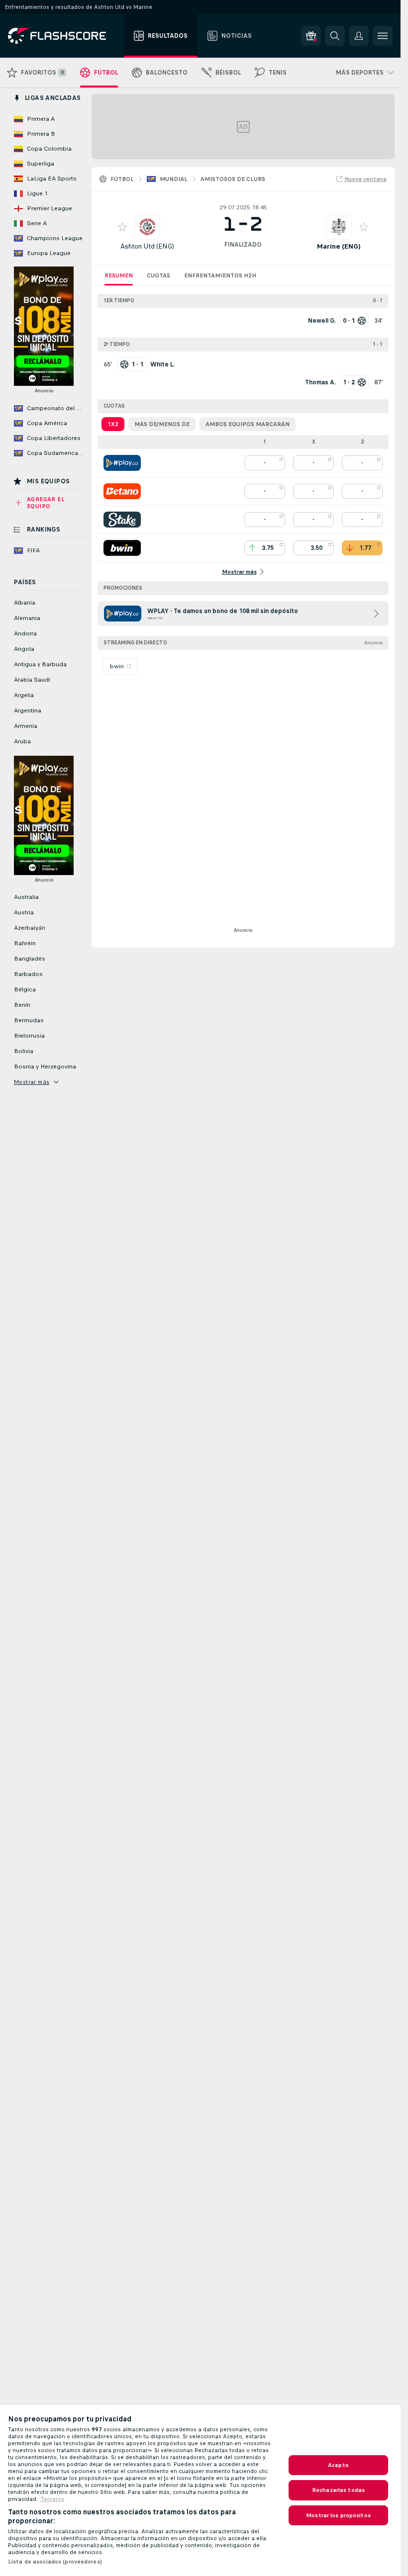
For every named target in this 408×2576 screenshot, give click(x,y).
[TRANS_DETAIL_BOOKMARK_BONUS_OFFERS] (311, 36)
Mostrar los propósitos (338, 2515)
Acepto (338, 2465)
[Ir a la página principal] (64, 36)
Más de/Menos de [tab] (162, 424)
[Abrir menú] (383, 36)
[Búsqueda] (335, 36)
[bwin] (122, 548)
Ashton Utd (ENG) (147, 246)
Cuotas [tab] (158, 275)
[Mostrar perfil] (147, 227)
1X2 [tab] (113, 424)
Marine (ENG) (339, 246)
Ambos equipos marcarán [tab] (248, 424)
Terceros (52, 2499)
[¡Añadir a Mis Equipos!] (122, 227)
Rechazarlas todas (338, 2490)
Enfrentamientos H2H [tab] (220, 275)
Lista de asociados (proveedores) (55, 2562)
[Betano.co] (122, 491)
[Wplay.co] (122, 463)
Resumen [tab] (119, 275)
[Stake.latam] (122, 520)
